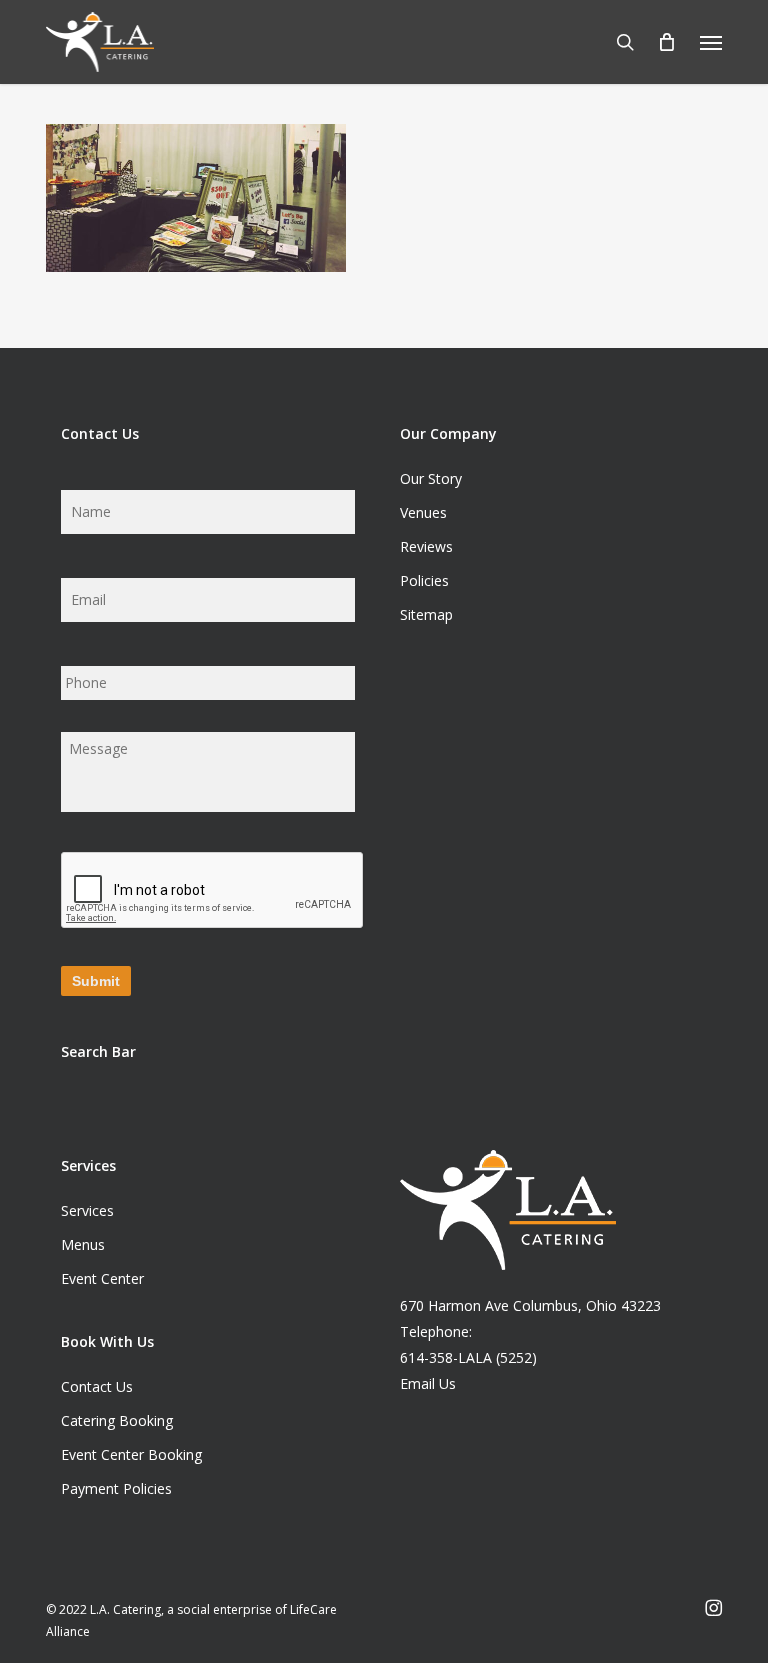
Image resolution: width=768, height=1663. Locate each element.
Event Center (102, 1278)
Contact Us (97, 1386)
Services (87, 1210)
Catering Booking (117, 1420)
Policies (424, 580)
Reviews (426, 546)
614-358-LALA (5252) (468, 1357)
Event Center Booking (131, 1454)
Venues (423, 512)
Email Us (428, 1383)
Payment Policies (116, 1488)
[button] (711, 42)
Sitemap (426, 614)
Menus (83, 1244)
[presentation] (213, 891)
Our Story (431, 478)
